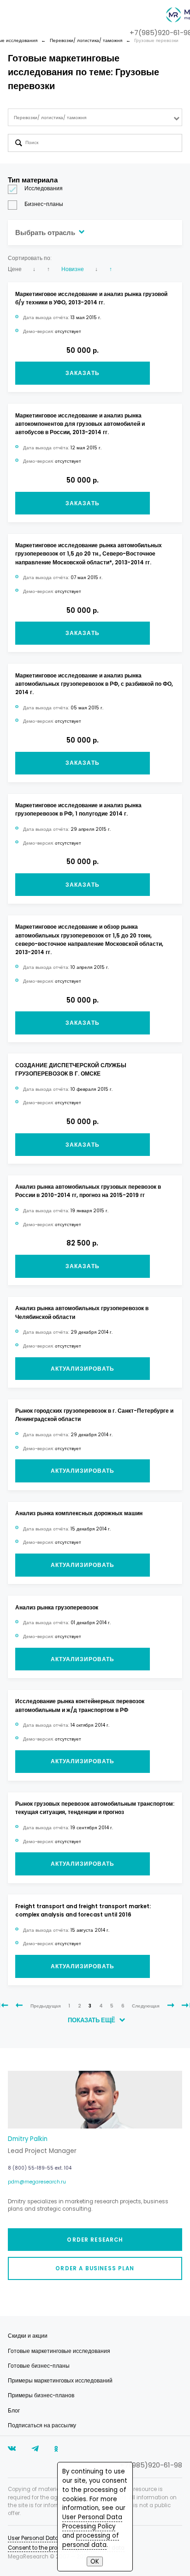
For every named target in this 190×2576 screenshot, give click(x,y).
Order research (95, 2240)
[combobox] (95, 118)
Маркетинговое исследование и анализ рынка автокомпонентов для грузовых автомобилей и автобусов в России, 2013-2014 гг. (80, 424)
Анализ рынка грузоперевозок (57, 1608)
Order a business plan (95, 2268)
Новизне (73, 269)
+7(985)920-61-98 (151, 2465)
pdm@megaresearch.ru (37, 2182)
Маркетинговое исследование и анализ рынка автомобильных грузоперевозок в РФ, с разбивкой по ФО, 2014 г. (94, 684)
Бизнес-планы (44, 204)
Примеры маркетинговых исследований (60, 2381)
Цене (15, 269)
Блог (14, 2411)
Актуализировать (83, 1369)
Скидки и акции (28, 2336)
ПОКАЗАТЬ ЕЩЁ (92, 2020)
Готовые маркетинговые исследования (59, 2351)
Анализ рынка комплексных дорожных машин (79, 1513)
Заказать (83, 373)
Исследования (44, 188)
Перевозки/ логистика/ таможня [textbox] (50, 118)
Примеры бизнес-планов (41, 2395)
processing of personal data (91, 2540)
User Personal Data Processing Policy (92, 2522)
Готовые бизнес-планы (39, 2366)
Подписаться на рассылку (42, 2425)
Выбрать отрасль (46, 233)
